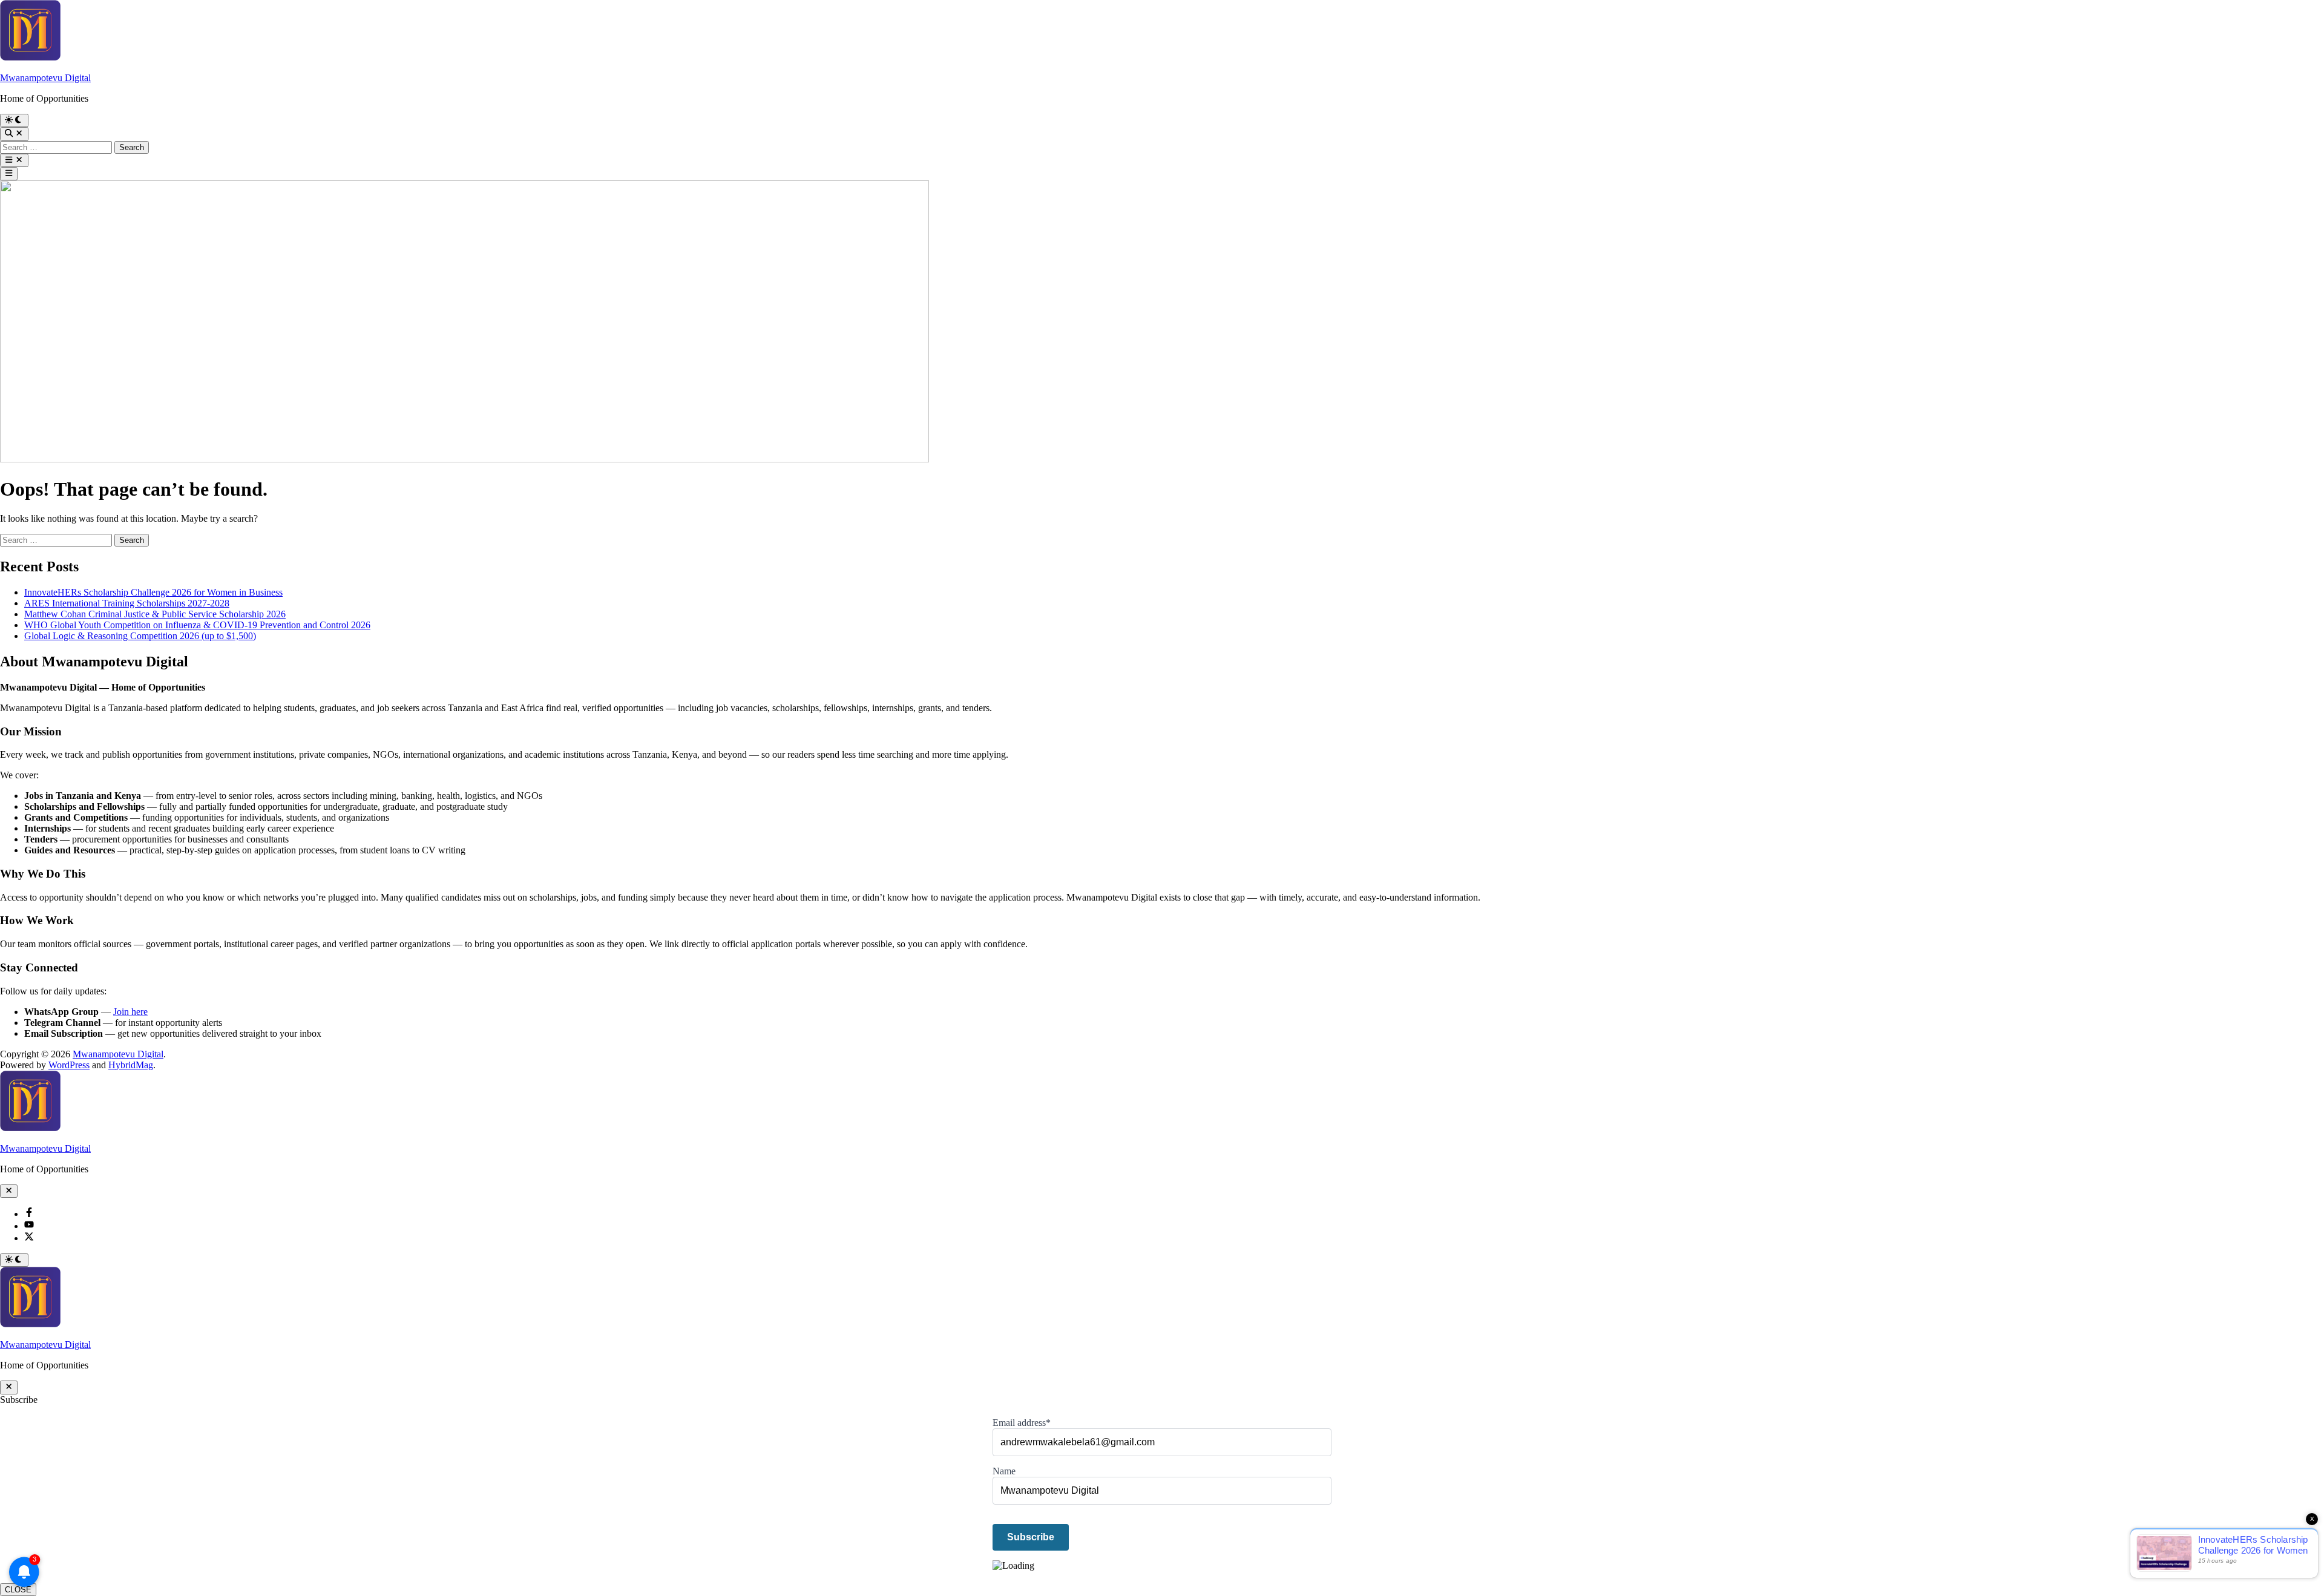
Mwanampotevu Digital (45, 78)
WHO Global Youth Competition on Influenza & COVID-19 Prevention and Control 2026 (197, 625)
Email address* (1022, 1423)
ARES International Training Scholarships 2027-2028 (127, 603)
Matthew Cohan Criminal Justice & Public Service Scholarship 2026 (155, 614)
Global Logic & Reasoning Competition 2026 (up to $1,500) (140, 636)
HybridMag (131, 1065)
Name (1004, 1471)
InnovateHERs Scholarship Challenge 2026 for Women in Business (153, 592)
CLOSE (18, 1590)
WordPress (69, 1065)
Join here (130, 1012)
